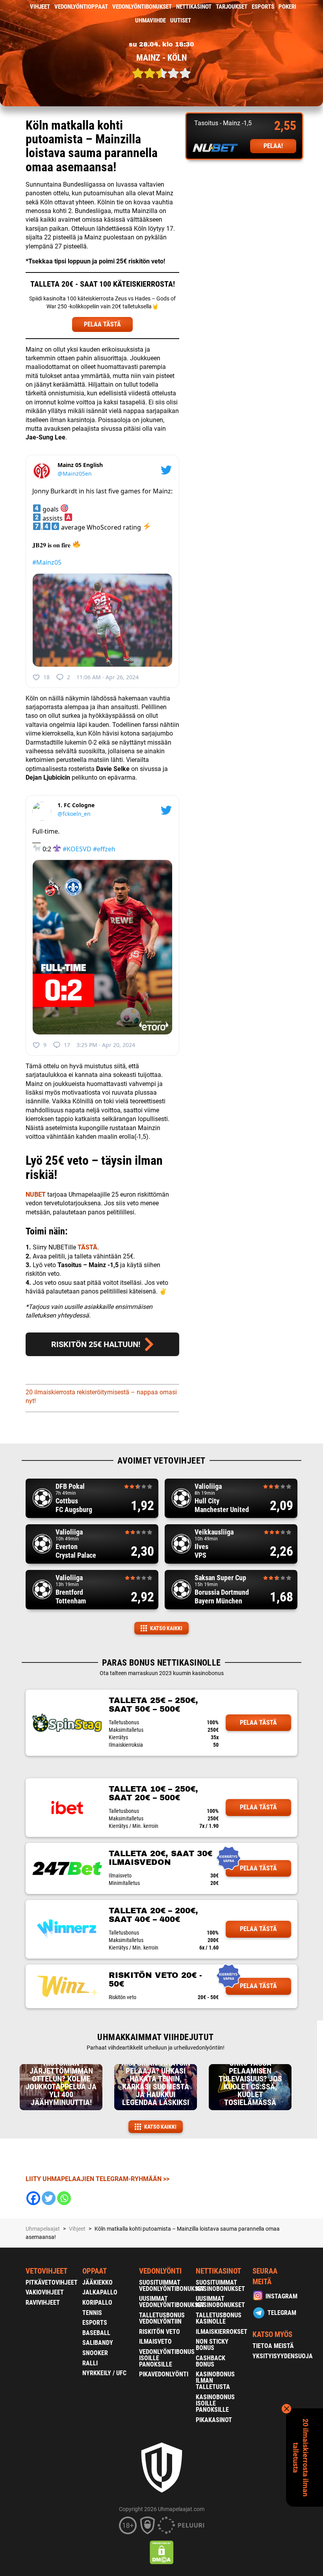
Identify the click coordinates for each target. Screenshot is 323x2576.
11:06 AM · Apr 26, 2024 (108, 677)
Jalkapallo (100, 2292)
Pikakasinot (214, 2420)
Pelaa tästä (258, 1723)
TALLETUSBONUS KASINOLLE (219, 2318)
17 (67, 1045)
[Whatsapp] (64, 2198)
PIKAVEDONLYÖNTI (164, 2374)
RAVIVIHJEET (43, 2303)
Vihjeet (40, 7)
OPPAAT (95, 2271)
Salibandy (98, 2343)
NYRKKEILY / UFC (104, 2373)
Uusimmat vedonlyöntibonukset (172, 2302)
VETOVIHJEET (46, 2271)
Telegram (282, 2313)
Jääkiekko (97, 2282)
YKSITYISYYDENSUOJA (283, 2356)
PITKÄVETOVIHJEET (52, 2282)
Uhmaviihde (150, 20)
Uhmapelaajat (43, 2229)
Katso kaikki (166, 1628)
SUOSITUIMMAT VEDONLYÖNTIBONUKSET (172, 2286)
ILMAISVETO (155, 2342)
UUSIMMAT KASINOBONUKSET (220, 2302)
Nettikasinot (194, 7)
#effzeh (104, 849)
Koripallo (97, 2303)
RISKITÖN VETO (160, 2332)
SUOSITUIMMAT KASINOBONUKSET (220, 2286)
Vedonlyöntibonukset (142, 7)
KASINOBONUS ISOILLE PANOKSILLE (215, 2403)
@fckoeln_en (74, 814)
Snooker (95, 2353)
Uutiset (181, 20)
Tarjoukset (232, 7)
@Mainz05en (75, 474)
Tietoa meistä (273, 2346)
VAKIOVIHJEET (45, 2292)
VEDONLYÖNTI (160, 2271)
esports (263, 7)
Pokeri (287, 7)
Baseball (96, 2333)
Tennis (92, 2313)
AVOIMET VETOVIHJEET (161, 1461)
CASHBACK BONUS (211, 2361)
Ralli (90, 2363)
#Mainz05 (47, 562)
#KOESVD (77, 849)
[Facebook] (33, 2198)
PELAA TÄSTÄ (102, 324)
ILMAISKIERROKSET (222, 2332)
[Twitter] (49, 2198)
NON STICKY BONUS (212, 2345)
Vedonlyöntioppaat (81, 7)
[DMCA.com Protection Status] (162, 2552)
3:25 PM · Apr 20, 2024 (106, 1045)
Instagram (281, 2296)
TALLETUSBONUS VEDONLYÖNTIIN (162, 2318)
